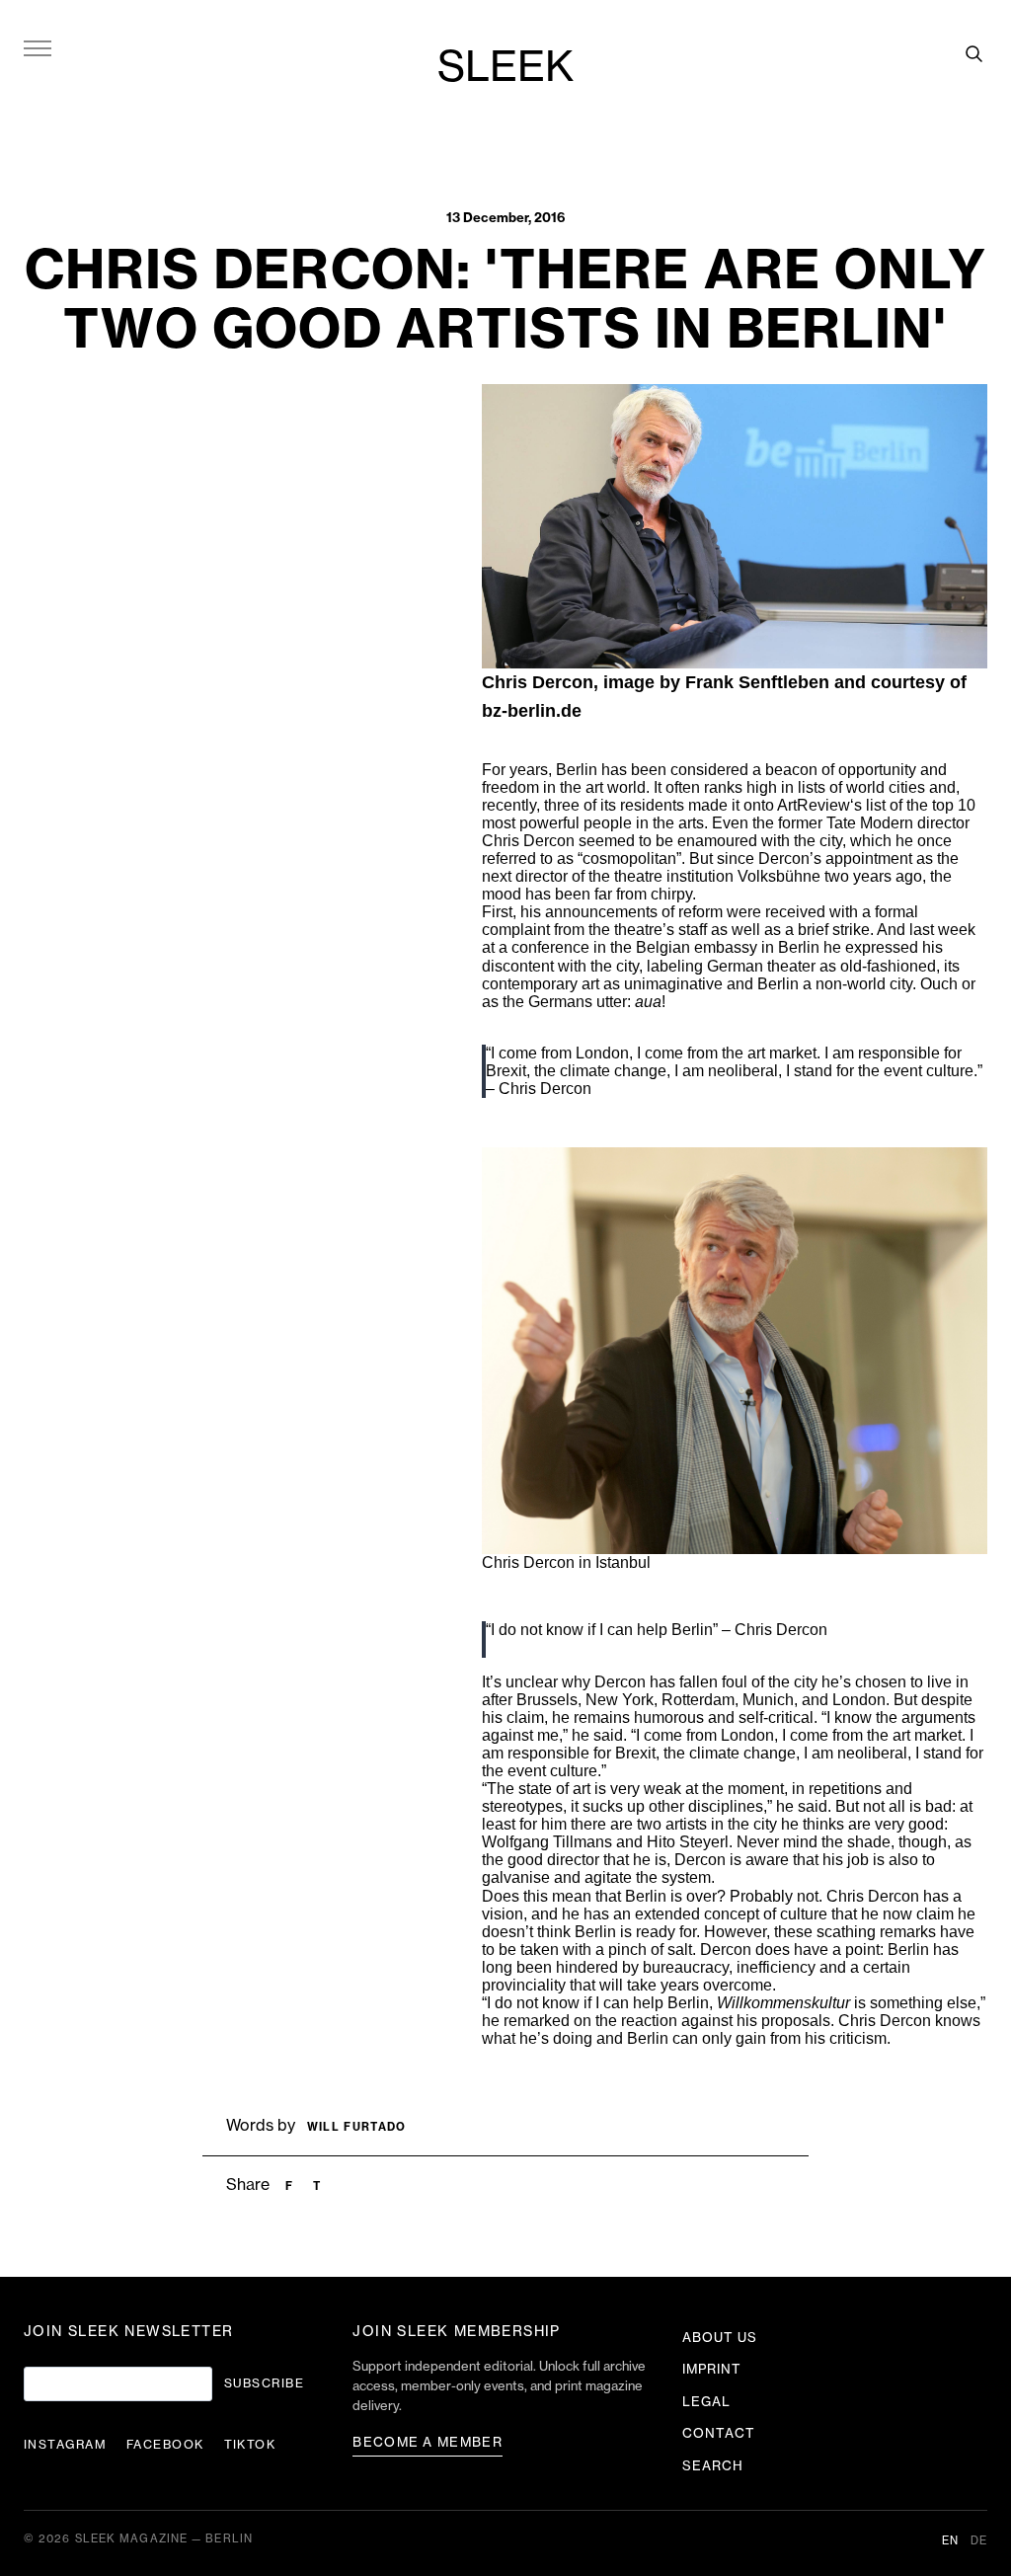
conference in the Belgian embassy (634, 947)
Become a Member (428, 2442)
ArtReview (814, 805)
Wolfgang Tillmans (547, 1842)
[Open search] (973, 53)
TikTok (250, 2445)
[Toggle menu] (38, 47)
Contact (719, 2433)
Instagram (65, 2445)
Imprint (712, 2369)
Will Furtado (357, 2127)
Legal (706, 2402)
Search (713, 2466)
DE (979, 2541)
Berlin (577, 770)
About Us (720, 2338)
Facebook (165, 2445)
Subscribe (264, 2383)
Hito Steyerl (688, 1842)
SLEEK (505, 68)
